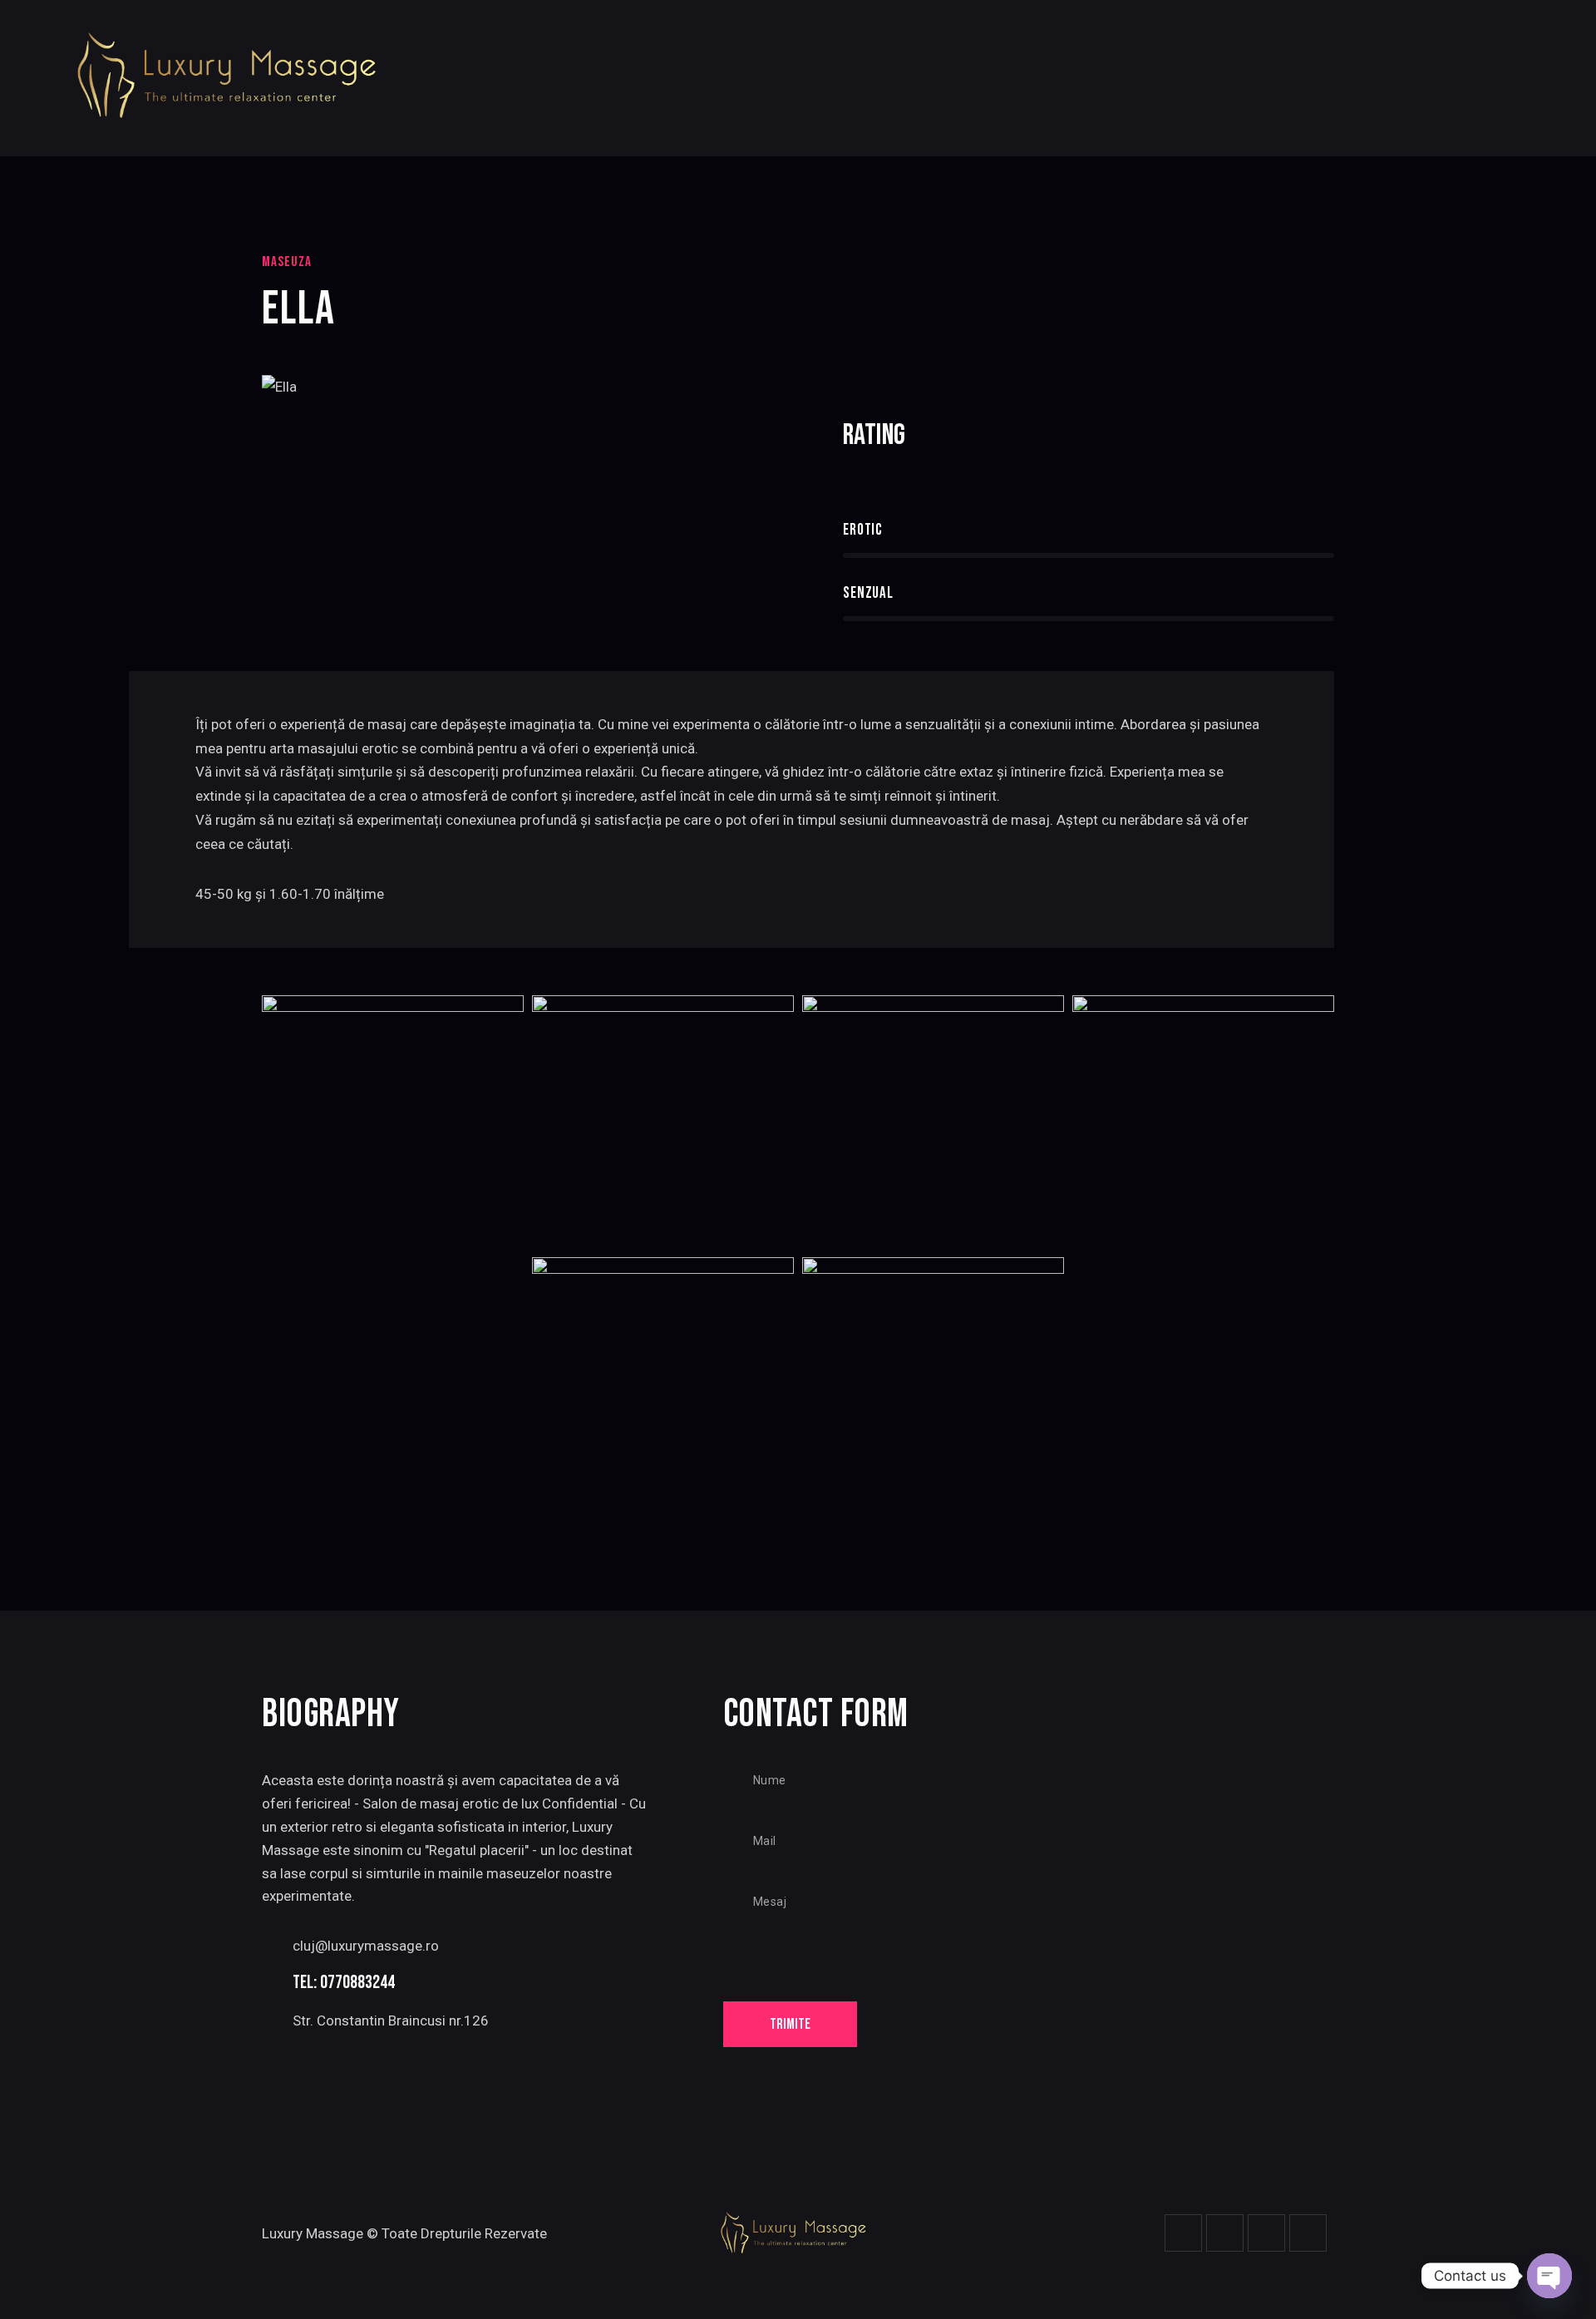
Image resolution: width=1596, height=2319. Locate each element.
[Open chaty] (1549, 2276)
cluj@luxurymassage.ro (366, 1946)
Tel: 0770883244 (344, 1983)
